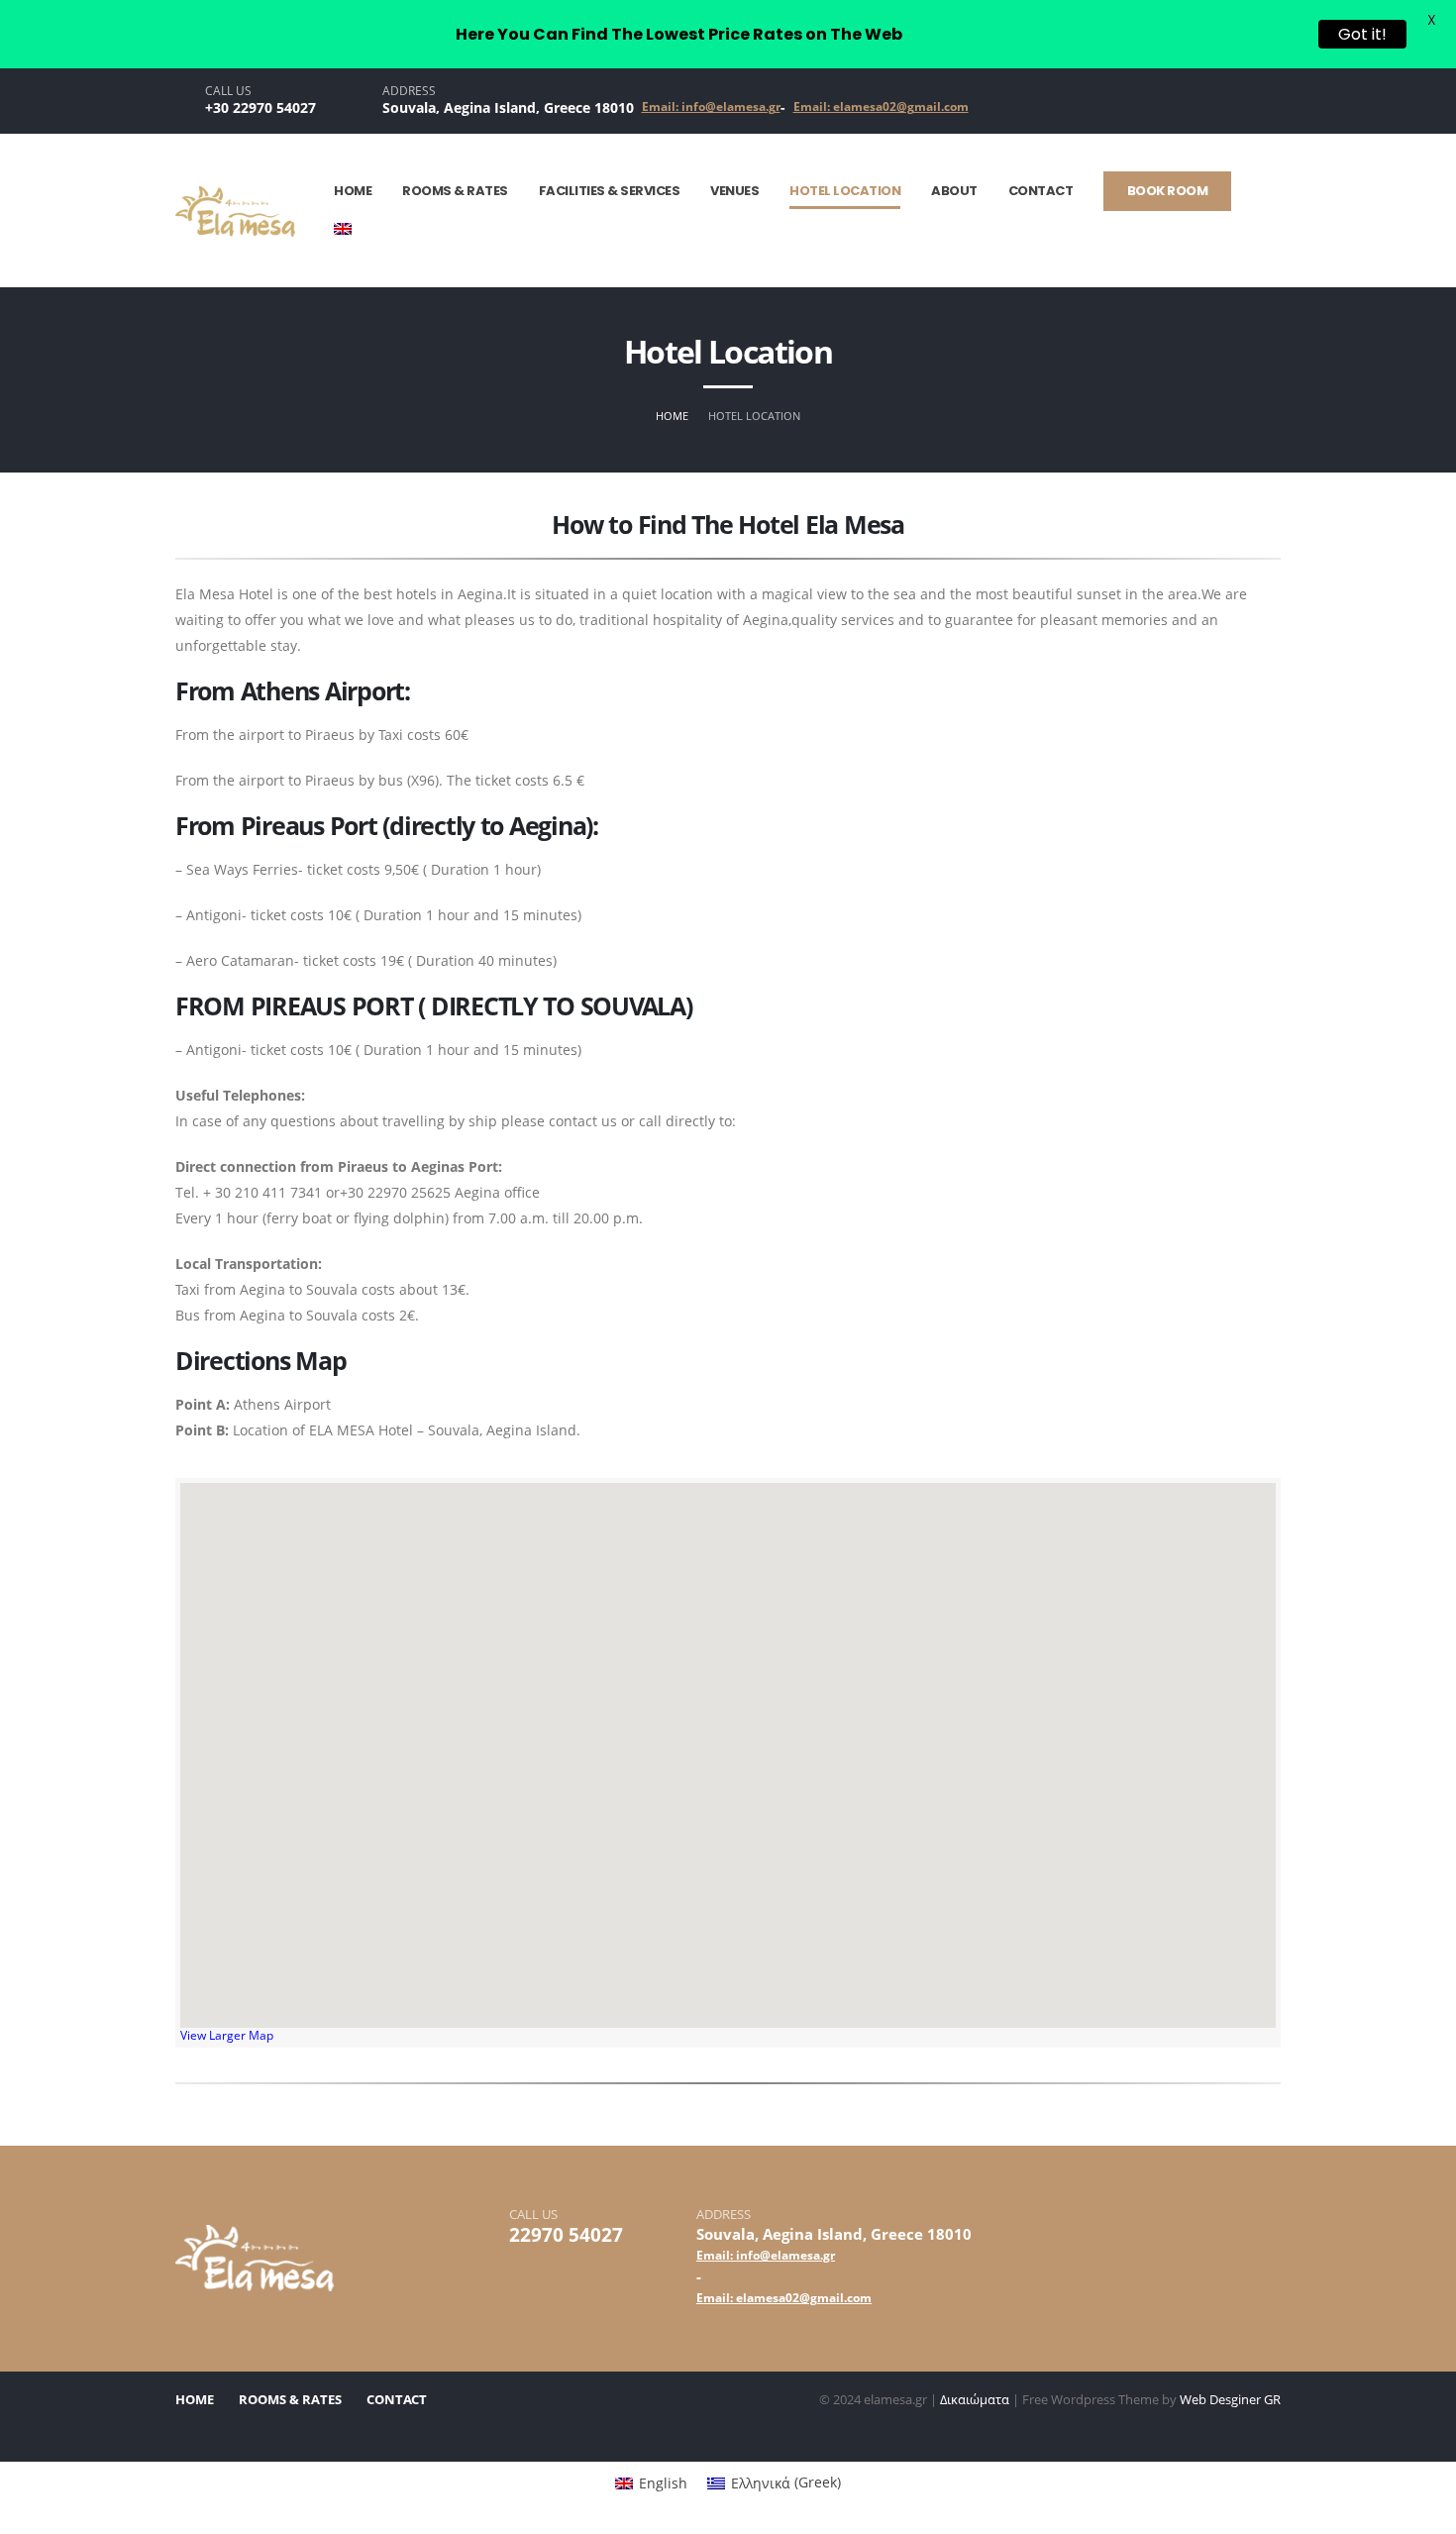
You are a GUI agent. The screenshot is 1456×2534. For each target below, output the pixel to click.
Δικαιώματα (975, 2400)
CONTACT (397, 2400)
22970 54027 (566, 2235)
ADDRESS (409, 91)
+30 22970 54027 (260, 107)
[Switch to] (353, 231)
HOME (195, 2400)
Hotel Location (845, 191)
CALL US (228, 91)
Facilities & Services (610, 191)
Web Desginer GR (1230, 2400)
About (954, 191)
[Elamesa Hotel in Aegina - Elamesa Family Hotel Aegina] (235, 211)
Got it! (1362, 34)
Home (353, 191)
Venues (734, 191)
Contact (1041, 191)
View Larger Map (227, 2035)
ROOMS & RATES (290, 2400)
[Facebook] (1275, 101)
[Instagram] (1203, 101)
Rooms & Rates (455, 191)
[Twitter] (1239, 101)
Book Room (1168, 191)
